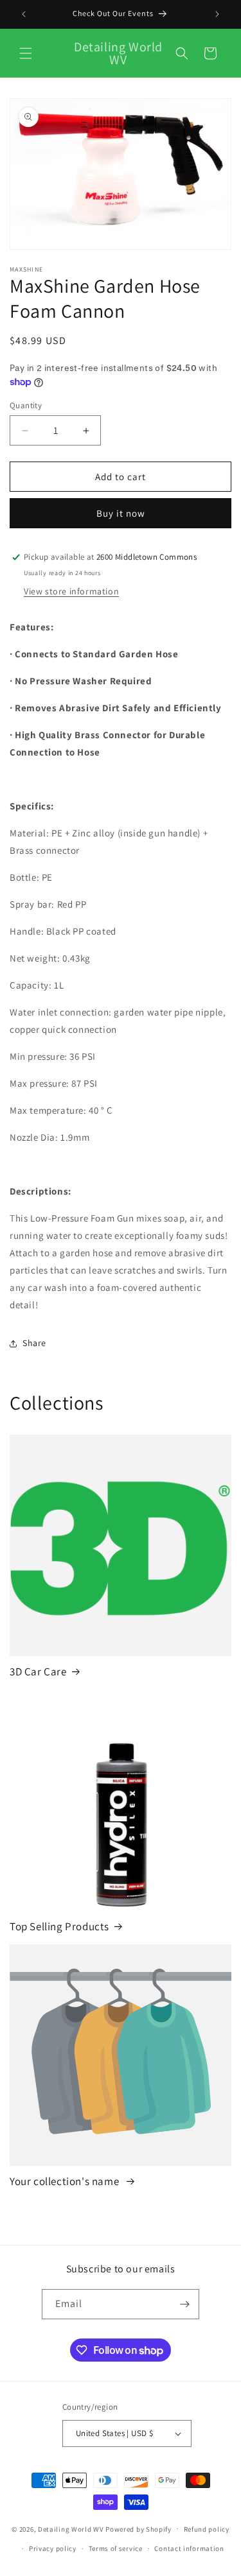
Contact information (189, 2548)
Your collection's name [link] (66, 2181)
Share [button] (34, 1343)
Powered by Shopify (138, 2528)
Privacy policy (53, 2548)
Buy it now (121, 513)
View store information (71, 591)
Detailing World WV (71, 2528)
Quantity (26, 405)
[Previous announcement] (24, 14)
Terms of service (116, 2548)
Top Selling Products (59, 1926)
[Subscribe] (184, 2304)
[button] (26, 53)
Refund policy (207, 2529)
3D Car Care (38, 1672)
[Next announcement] (217, 14)
